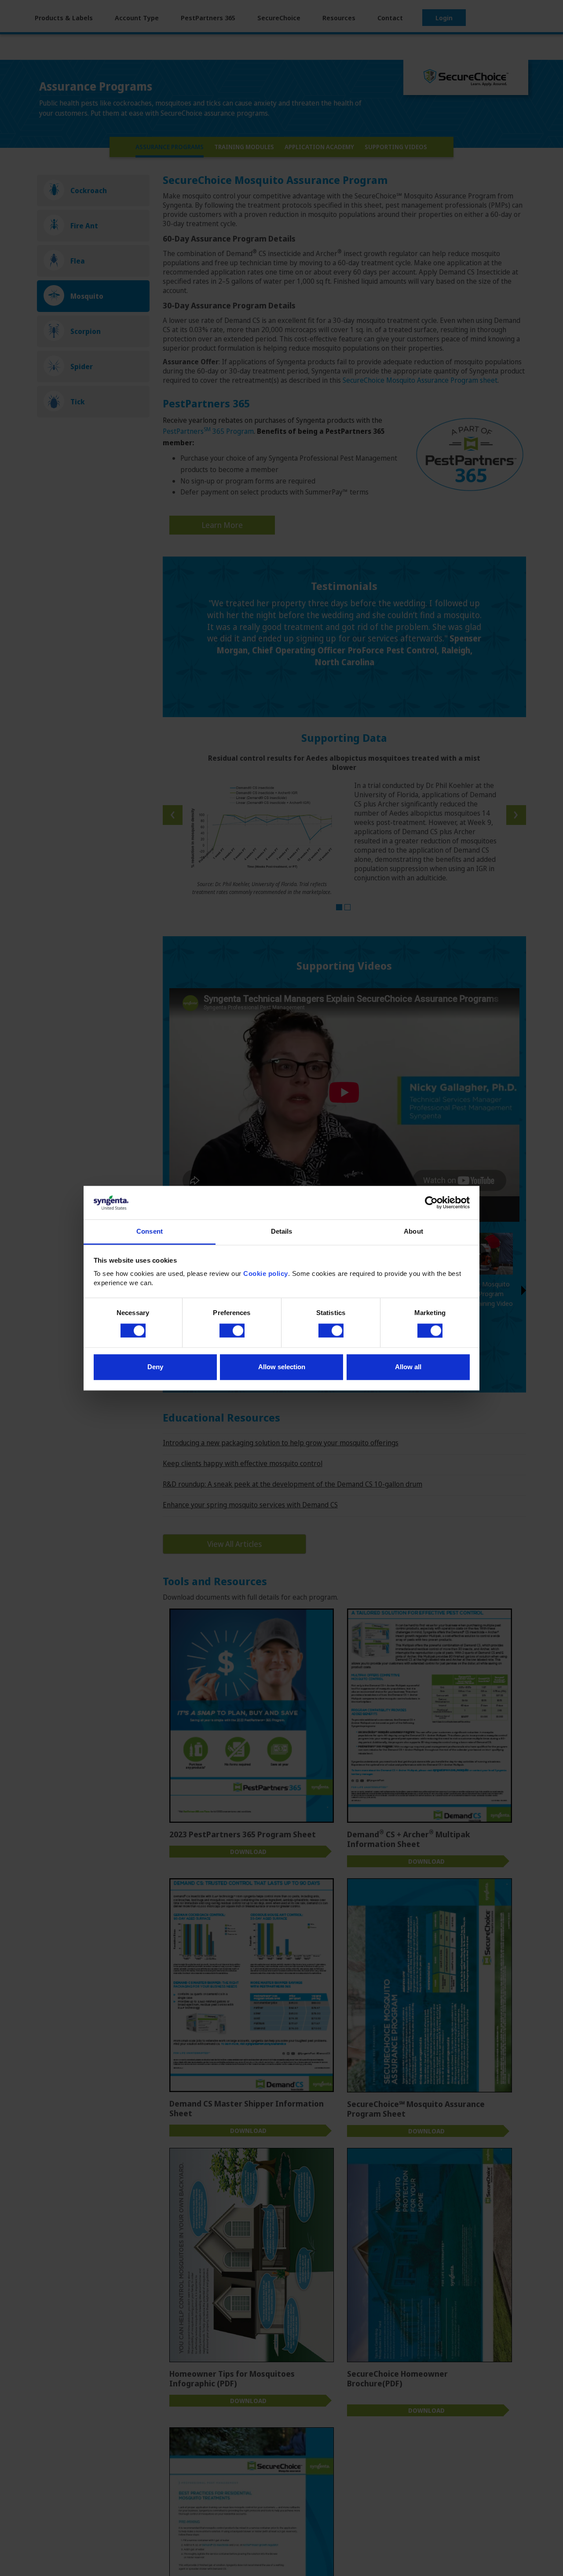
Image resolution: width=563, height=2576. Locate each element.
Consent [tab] (150, 1232)
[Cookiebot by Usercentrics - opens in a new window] (431, 1202)
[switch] (232, 1330)
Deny (155, 1367)
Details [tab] (282, 1232)
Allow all (408, 1367)
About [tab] (413, 1232)
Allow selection (282, 1367)
